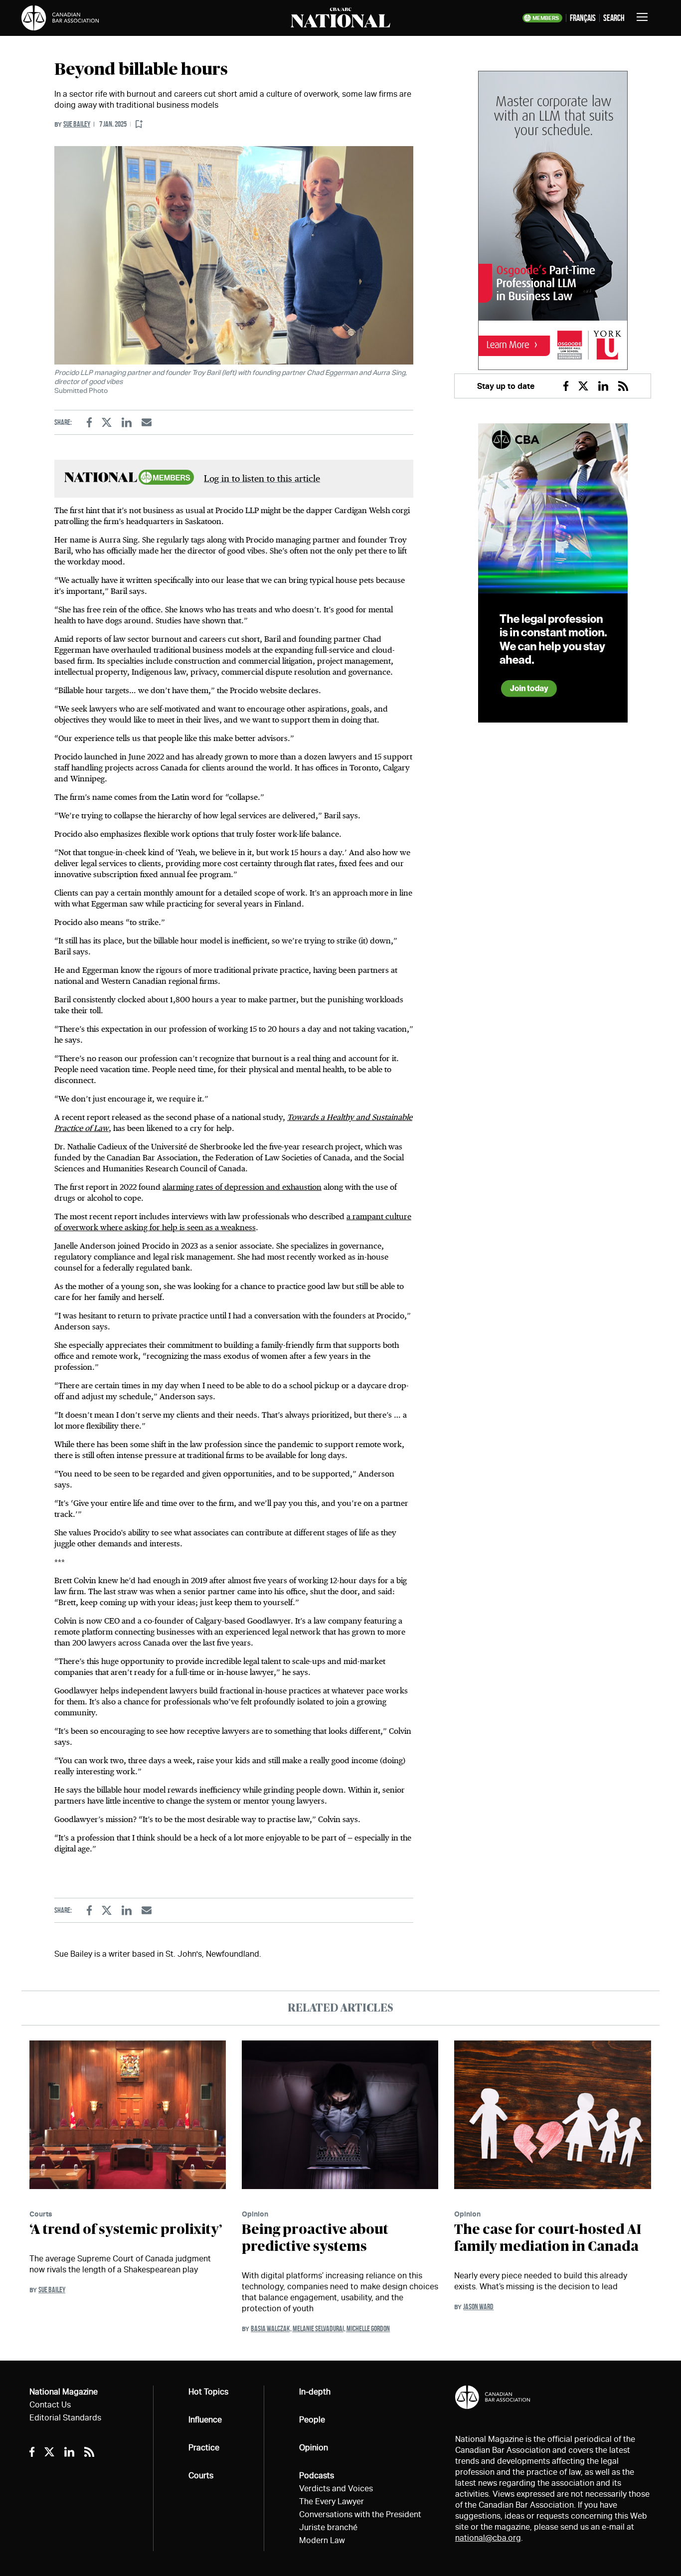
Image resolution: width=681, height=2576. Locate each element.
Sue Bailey (77, 124)
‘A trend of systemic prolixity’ (126, 2230)
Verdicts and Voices (336, 2488)
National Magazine (64, 2392)
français (583, 18)
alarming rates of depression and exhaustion (242, 1187)
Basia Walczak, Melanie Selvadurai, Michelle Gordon (320, 2328)
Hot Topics (208, 2392)
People (312, 2420)
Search (614, 18)
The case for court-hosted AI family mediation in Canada (548, 2238)
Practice (204, 2448)
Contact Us (50, 2405)
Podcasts (317, 2476)
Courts (41, 2214)
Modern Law (322, 2540)
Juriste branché (328, 2527)
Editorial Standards (65, 2418)
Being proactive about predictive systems (315, 2238)
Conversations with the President (360, 2514)
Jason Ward (478, 2306)
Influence (205, 2420)
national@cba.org (488, 2538)
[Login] (139, 124)
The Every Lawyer (332, 2501)
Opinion (255, 2214)
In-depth (315, 2392)
